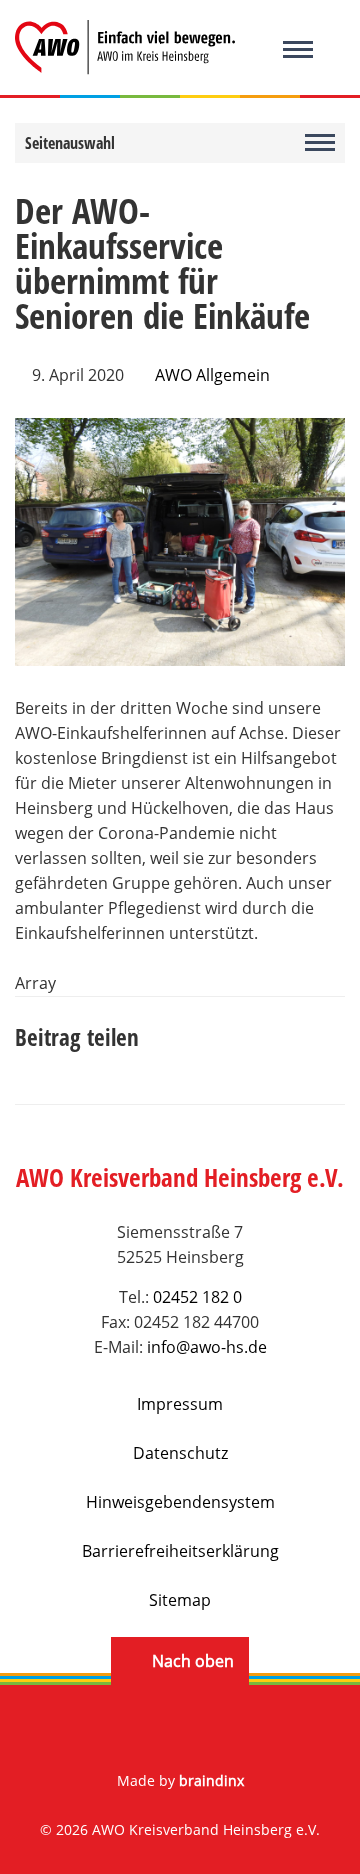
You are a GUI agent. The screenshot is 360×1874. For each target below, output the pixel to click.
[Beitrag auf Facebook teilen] (30, 1061)
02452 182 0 (197, 1297)
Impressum (180, 1404)
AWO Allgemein (212, 375)
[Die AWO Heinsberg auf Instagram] (205, 1730)
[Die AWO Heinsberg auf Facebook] (154, 1730)
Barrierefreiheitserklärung (180, 1551)
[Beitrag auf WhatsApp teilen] (165, 1061)
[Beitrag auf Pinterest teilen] (120, 1061)
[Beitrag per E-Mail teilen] (210, 1061)
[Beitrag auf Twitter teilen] (75, 1061)
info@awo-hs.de (207, 1347)
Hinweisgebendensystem (180, 1502)
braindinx (211, 1780)
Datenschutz (180, 1453)
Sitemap (180, 1600)
